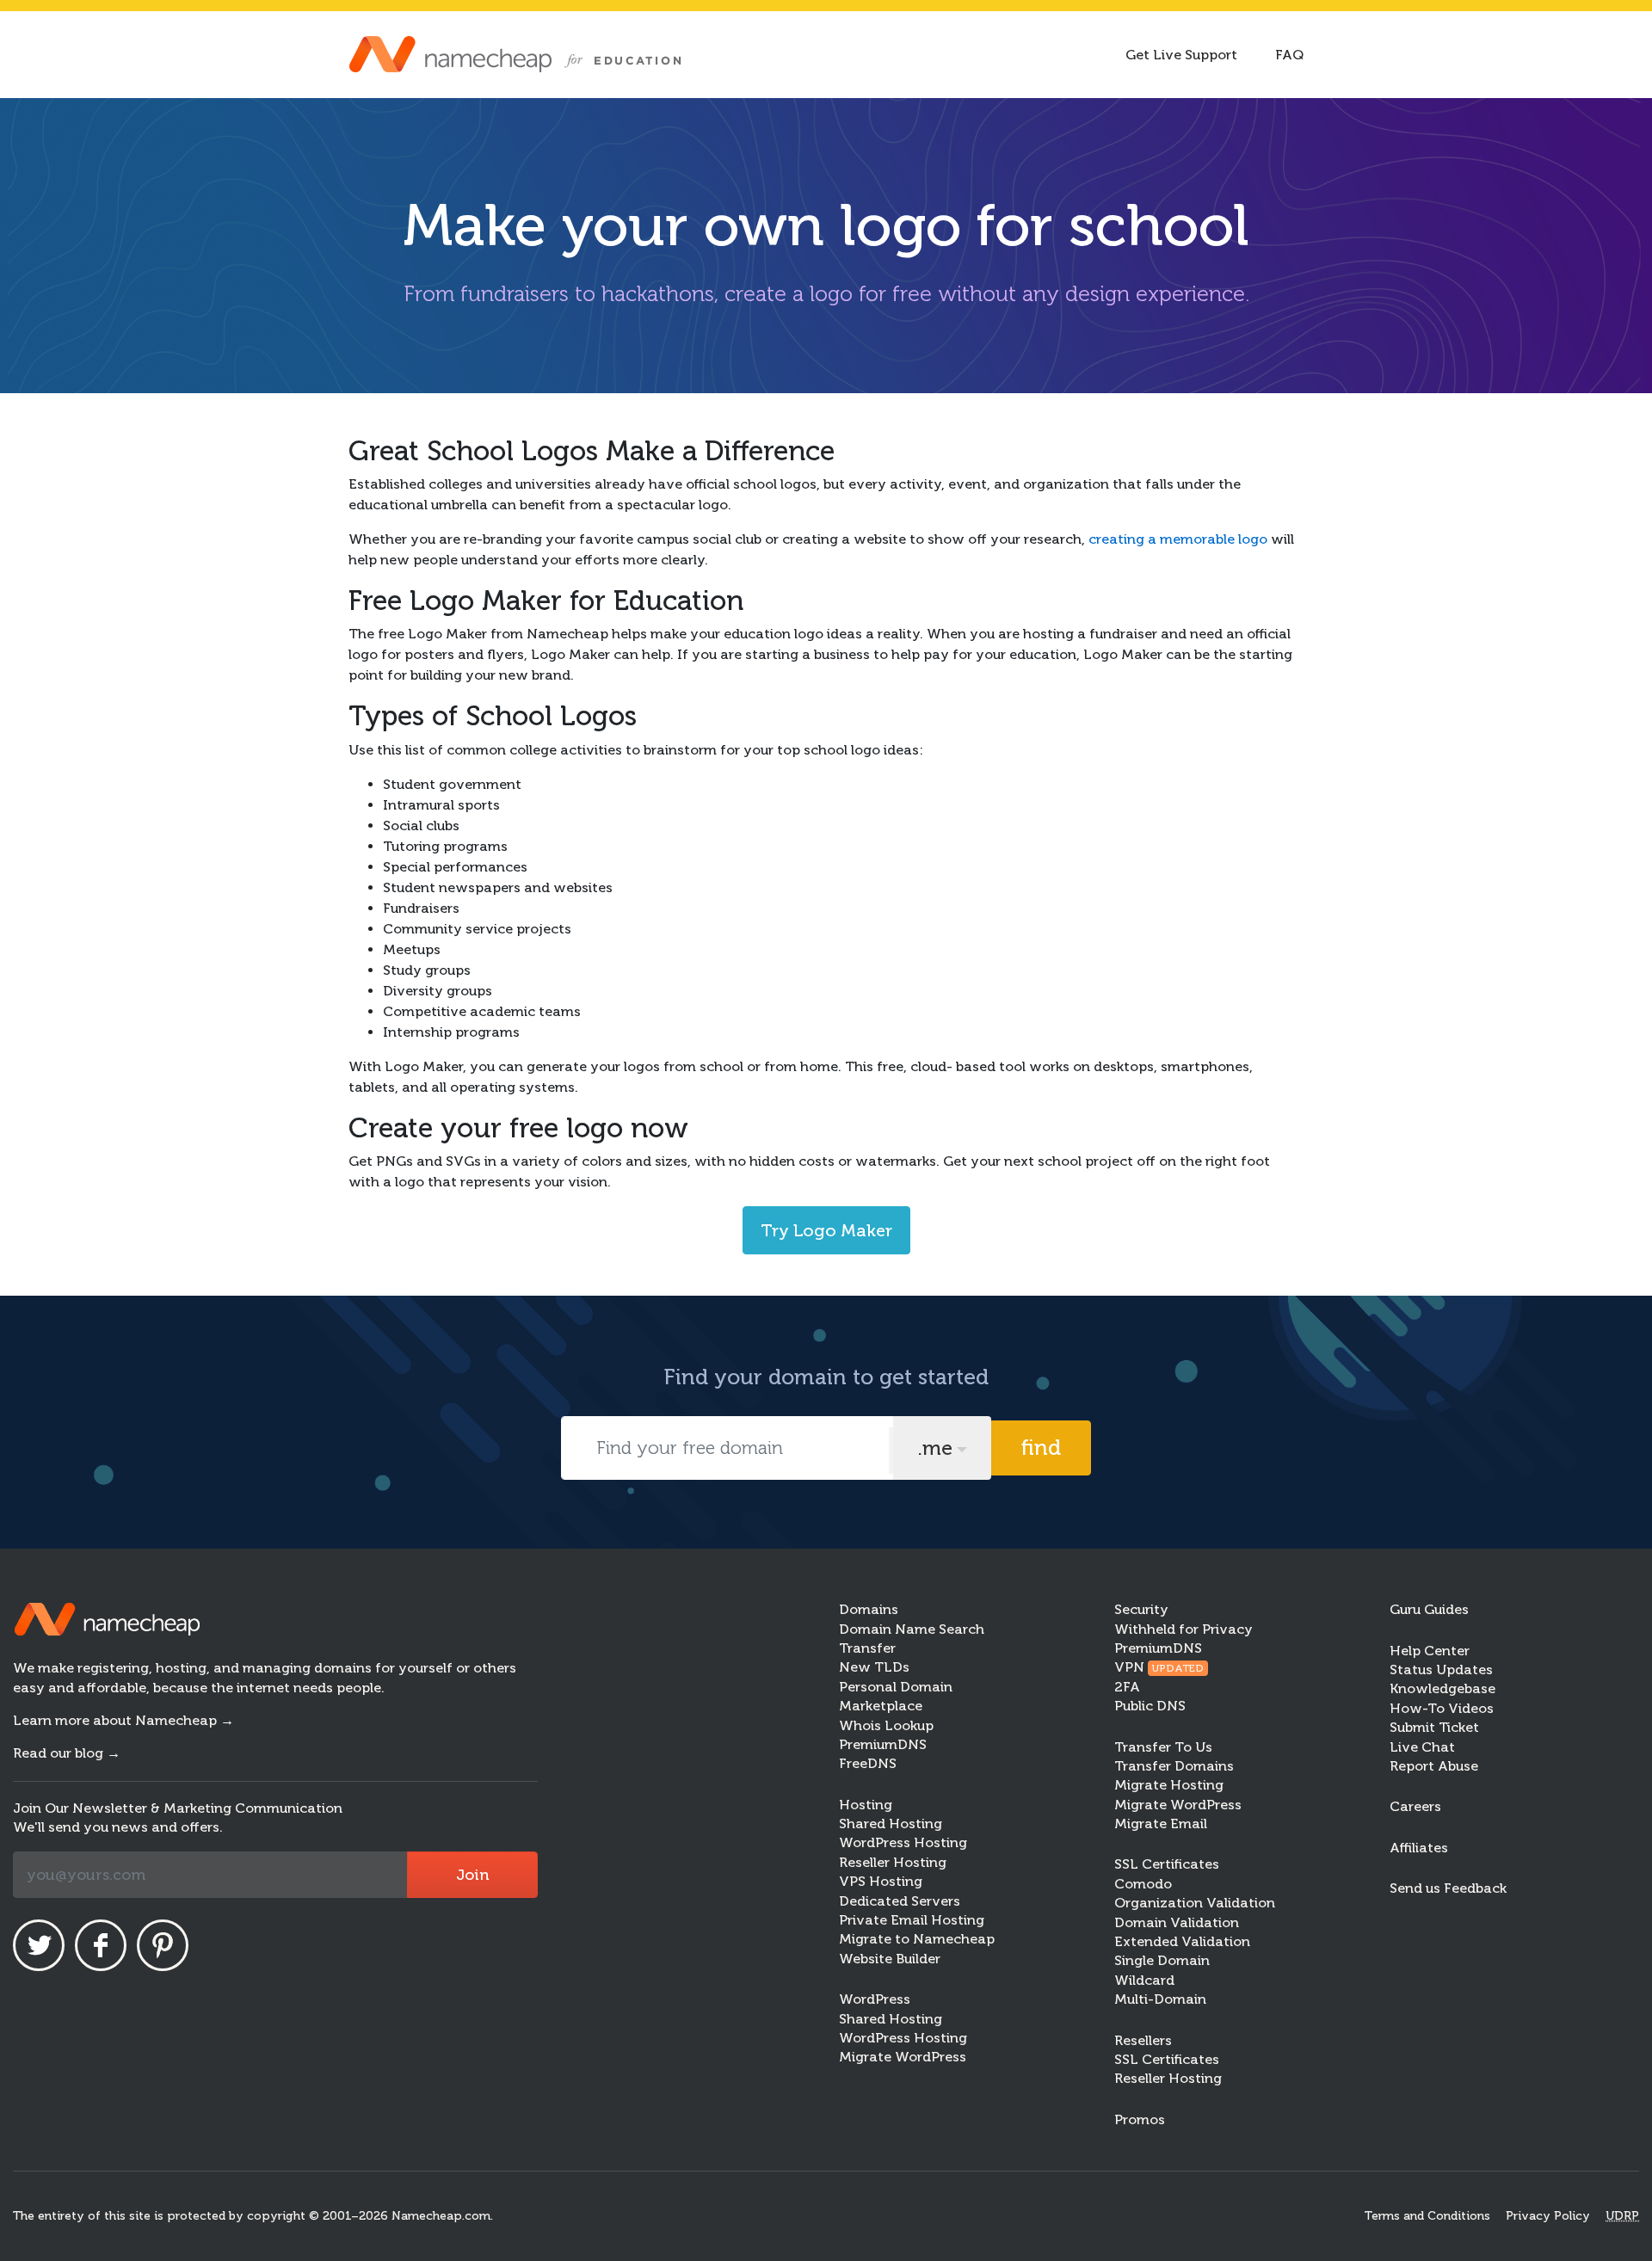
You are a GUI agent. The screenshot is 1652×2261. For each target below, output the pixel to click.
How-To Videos (1442, 1708)
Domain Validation (1177, 1922)
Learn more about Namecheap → (123, 1720)
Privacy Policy (1548, 2216)
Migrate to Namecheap (917, 1939)
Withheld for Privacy (1184, 1629)
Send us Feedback (1448, 1888)
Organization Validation (1195, 1903)
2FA (1127, 1687)
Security (1141, 1609)
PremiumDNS (883, 1744)
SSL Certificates (1167, 1864)
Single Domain (1162, 1960)
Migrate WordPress (903, 2057)
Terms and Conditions (1427, 2216)
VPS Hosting (881, 1881)
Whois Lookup (886, 1725)
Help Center (1430, 1651)
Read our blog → (67, 1753)
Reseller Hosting (893, 1862)
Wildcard (1144, 1980)
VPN (1159, 1667)
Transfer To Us (1163, 1747)
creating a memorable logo (1178, 539)
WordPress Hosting (903, 1842)
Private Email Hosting (912, 1920)
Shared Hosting (891, 1824)
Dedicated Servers (900, 1901)
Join (472, 1875)
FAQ (1289, 55)
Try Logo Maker (826, 1230)
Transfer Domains (1174, 1766)
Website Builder (890, 1959)
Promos (1140, 2119)
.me (935, 1448)
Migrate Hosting (1169, 1785)
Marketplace (881, 1706)
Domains (869, 1609)
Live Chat (1422, 1747)
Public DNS (1150, 1706)
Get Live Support (1181, 55)
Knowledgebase (1442, 1688)
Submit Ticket (1434, 1727)
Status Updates (1441, 1670)
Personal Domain (896, 1687)
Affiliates (1419, 1848)
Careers (1415, 1806)
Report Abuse (1434, 1766)
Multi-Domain (1160, 1999)
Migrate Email (1161, 1824)
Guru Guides (1429, 1609)
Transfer (867, 1648)
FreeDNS (868, 1763)
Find (1041, 1448)
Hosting (866, 1805)
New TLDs (874, 1667)
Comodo (1143, 1884)
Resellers (1143, 2040)
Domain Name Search (912, 1629)
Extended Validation (1182, 1941)
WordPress (875, 1999)
